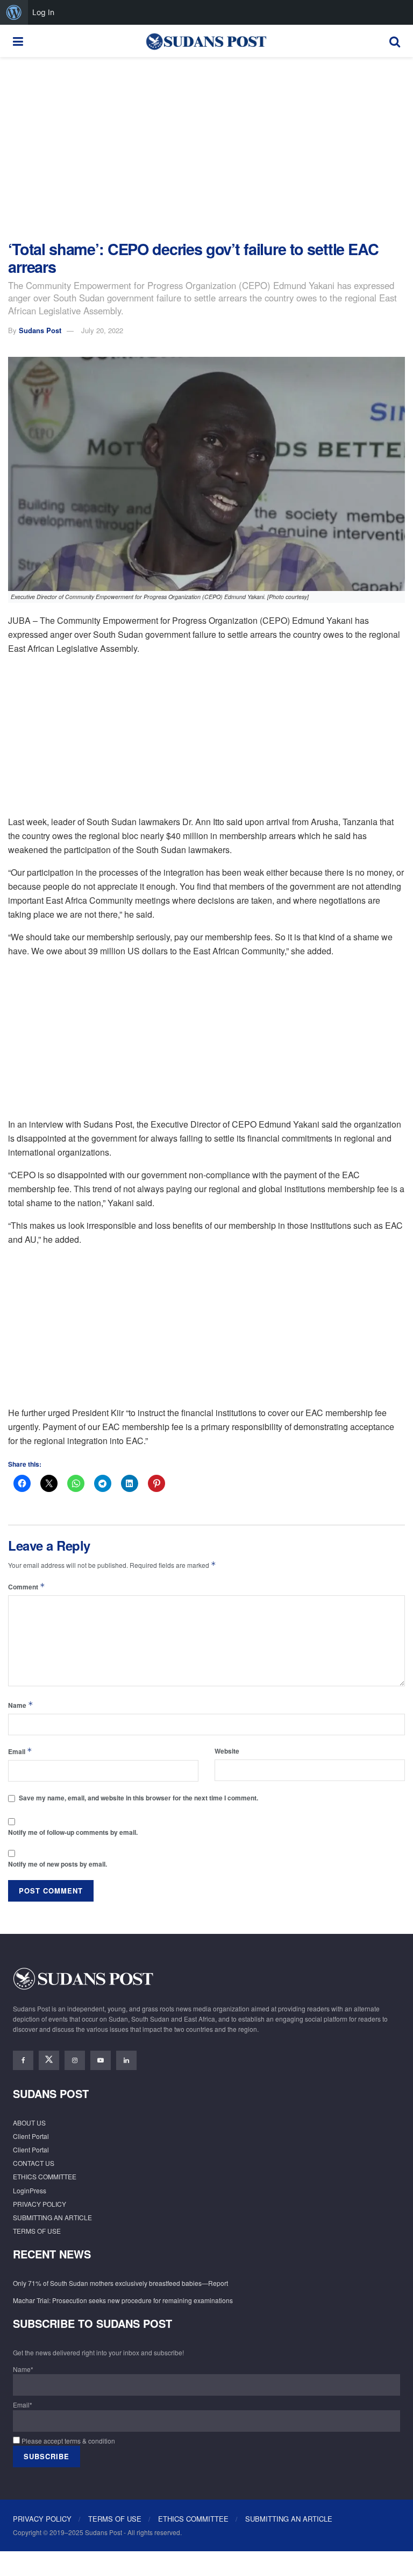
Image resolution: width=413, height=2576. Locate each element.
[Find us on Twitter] (49, 2060)
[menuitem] (14, 12)
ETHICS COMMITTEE (45, 2176)
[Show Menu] (18, 41)
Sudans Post (40, 330)
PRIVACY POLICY (40, 2204)
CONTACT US (34, 2163)
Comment (27, 1586)
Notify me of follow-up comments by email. (73, 1832)
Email (20, 1751)
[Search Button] (395, 41)
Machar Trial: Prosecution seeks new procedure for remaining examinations (123, 2300)
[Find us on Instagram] (75, 2060)
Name (21, 1705)
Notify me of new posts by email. (58, 1864)
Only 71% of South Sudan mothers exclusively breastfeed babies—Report (121, 2283)
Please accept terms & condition (67, 2441)
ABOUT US (29, 2123)
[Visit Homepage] (206, 41)
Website (227, 1751)
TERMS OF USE (37, 2231)
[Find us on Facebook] (23, 2060)
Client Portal (31, 2136)
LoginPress (30, 2190)
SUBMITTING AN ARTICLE (52, 2217)
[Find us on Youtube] (101, 2060)
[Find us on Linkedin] (126, 2060)
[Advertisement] (206, 149)
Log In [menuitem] (43, 12)
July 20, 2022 (102, 330)
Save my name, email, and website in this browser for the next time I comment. (138, 1798)
